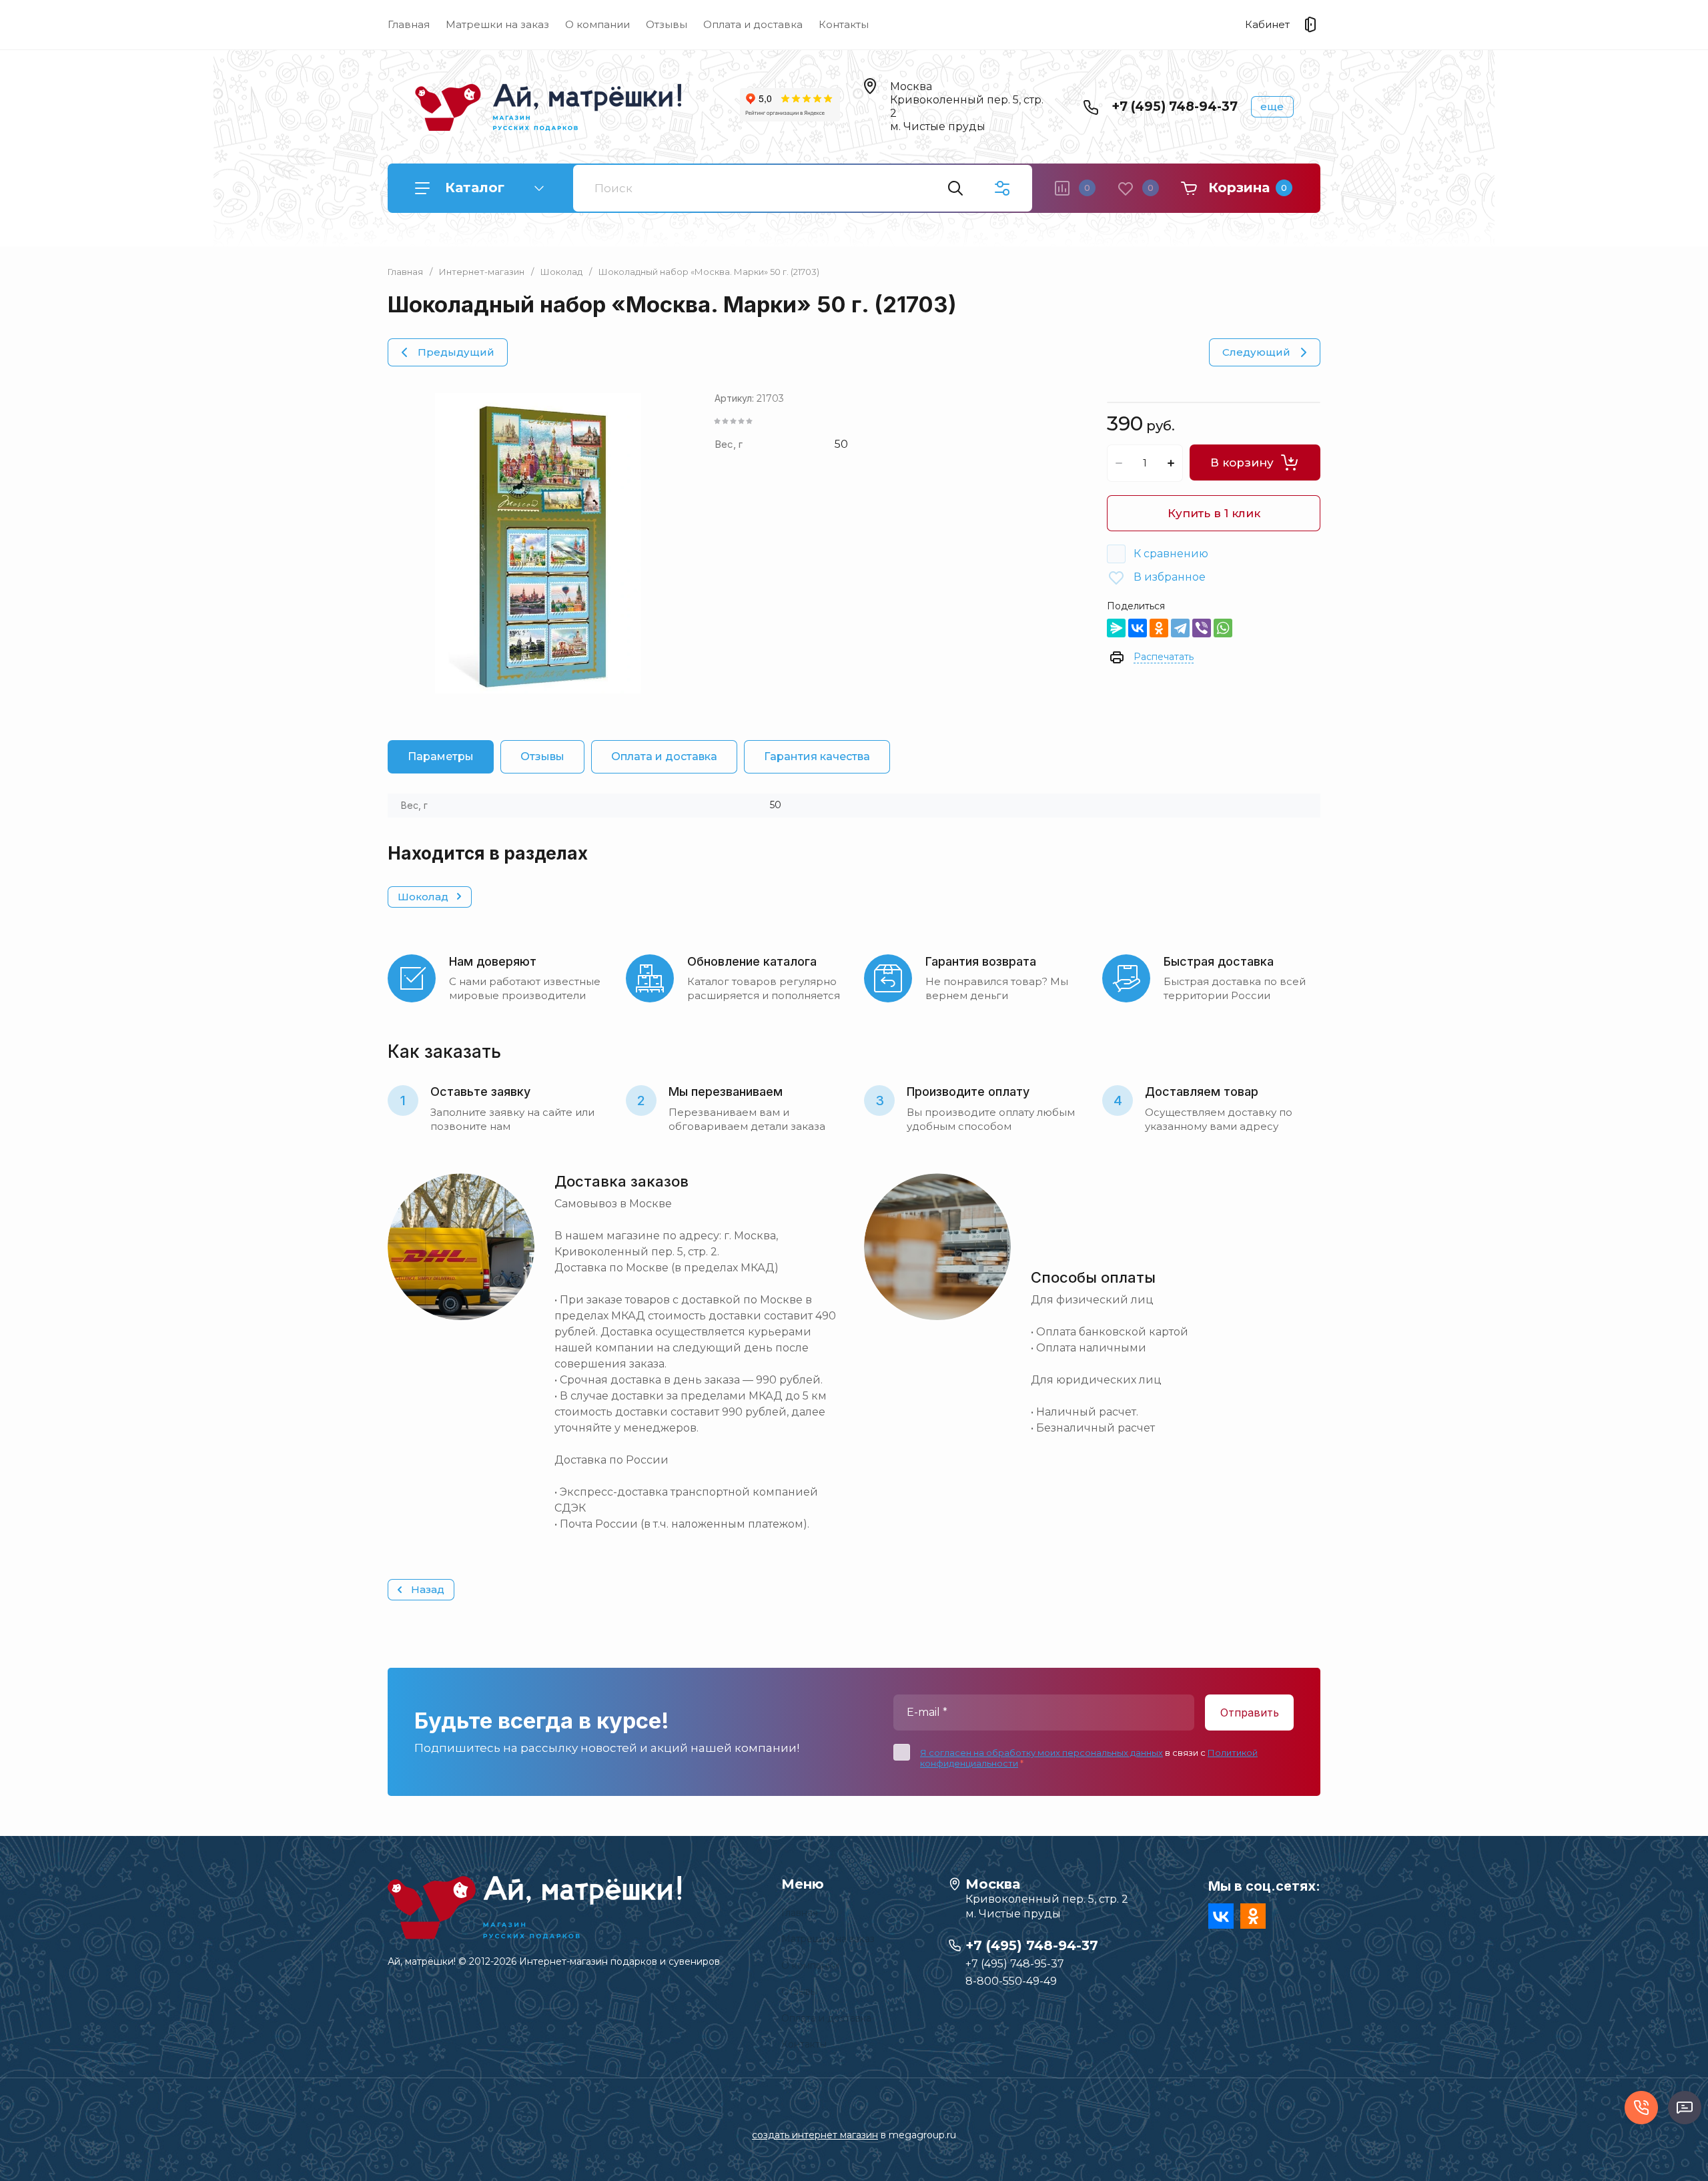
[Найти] (955, 188)
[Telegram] (1180, 628)
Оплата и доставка (753, 24)
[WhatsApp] (1223, 628)
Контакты (844, 24)
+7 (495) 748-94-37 (1175, 106)
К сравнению (1171, 554)
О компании (597, 24)
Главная (409, 24)
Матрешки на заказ (497, 24)
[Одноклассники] (1159, 628)
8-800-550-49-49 (1011, 1981)
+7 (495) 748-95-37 (1015, 1964)
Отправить (1250, 1712)
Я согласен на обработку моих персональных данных (1041, 1753)
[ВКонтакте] (1138, 628)
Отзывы (667, 24)
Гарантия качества (817, 756)
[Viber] (1202, 628)
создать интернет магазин (815, 2135)
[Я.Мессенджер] (1116, 628)
